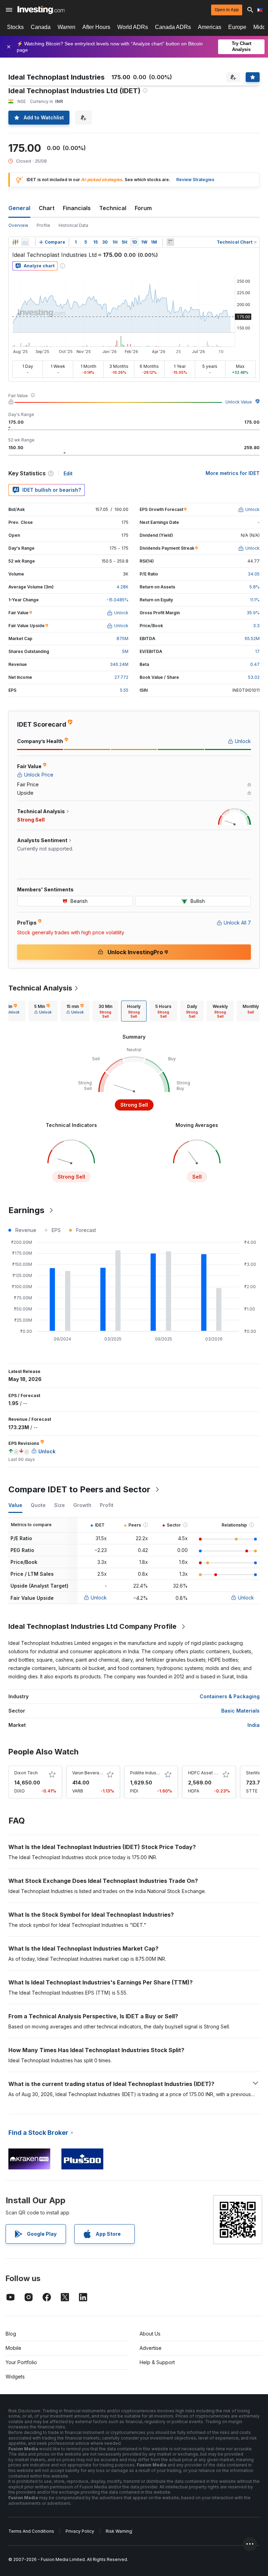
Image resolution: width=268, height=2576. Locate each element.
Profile (43, 225)
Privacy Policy (80, 2531)
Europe (237, 27)
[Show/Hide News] (170, 242)
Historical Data (73, 225)
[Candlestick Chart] (15, 242)
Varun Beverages (90, 1773)
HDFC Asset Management (215, 1773)
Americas (210, 27)
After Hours (96, 27)
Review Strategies (195, 180)
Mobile (13, 2348)
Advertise (151, 2348)
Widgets (15, 2377)
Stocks (15, 27)
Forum (143, 208)
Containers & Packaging (230, 1696)
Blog (11, 2334)
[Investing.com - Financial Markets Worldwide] (41, 10)
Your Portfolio (21, 2362)
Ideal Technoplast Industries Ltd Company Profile (92, 1626)
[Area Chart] (25, 242)
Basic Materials (240, 1711)
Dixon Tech (26, 1773)
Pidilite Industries (148, 1773)
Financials (77, 208)
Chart (47, 208)
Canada (41, 27)
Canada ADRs (173, 27)
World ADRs (133, 27)
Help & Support (157, 2362)
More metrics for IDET (233, 473)
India (254, 1725)
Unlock (99, 1598)
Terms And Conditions (31, 2531)
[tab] (43, 1011)
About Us (150, 2334)
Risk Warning (119, 2531)
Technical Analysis (40, 988)
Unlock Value (239, 402)
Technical (113, 208)
